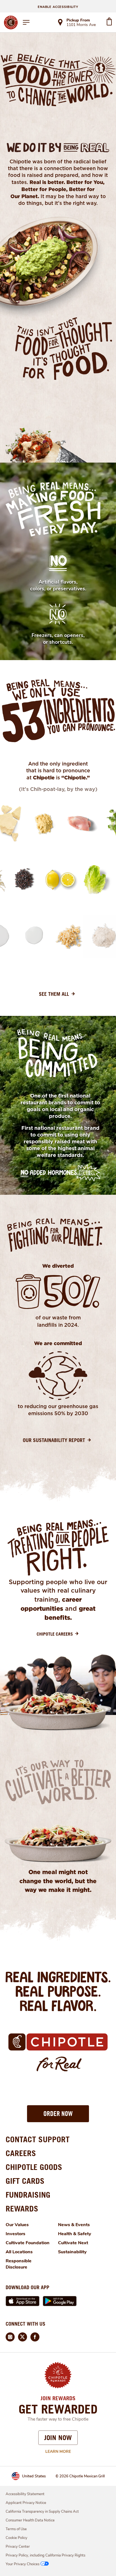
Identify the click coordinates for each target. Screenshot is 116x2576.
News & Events (74, 2225)
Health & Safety (75, 2234)
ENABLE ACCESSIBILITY (58, 7)
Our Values (17, 2225)
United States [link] (34, 2476)
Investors (15, 2234)
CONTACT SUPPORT (38, 2139)
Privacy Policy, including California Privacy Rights (45, 2555)
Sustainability (72, 2252)
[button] (58, 2114)
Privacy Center (18, 2547)
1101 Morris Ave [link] (81, 25)
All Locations (19, 2252)
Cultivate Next (73, 2243)
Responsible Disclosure (19, 2264)
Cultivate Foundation (28, 2243)
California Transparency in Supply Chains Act (42, 2512)
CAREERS (21, 2153)
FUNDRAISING (28, 2195)
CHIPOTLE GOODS (34, 2167)
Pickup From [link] (78, 20)
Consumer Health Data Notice (30, 2520)
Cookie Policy (16, 2538)
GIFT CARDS (25, 2181)
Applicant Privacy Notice (26, 2503)
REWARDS (22, 2209)
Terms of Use (16, 2529)
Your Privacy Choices (23, 2564)
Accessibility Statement (25, 2494)
